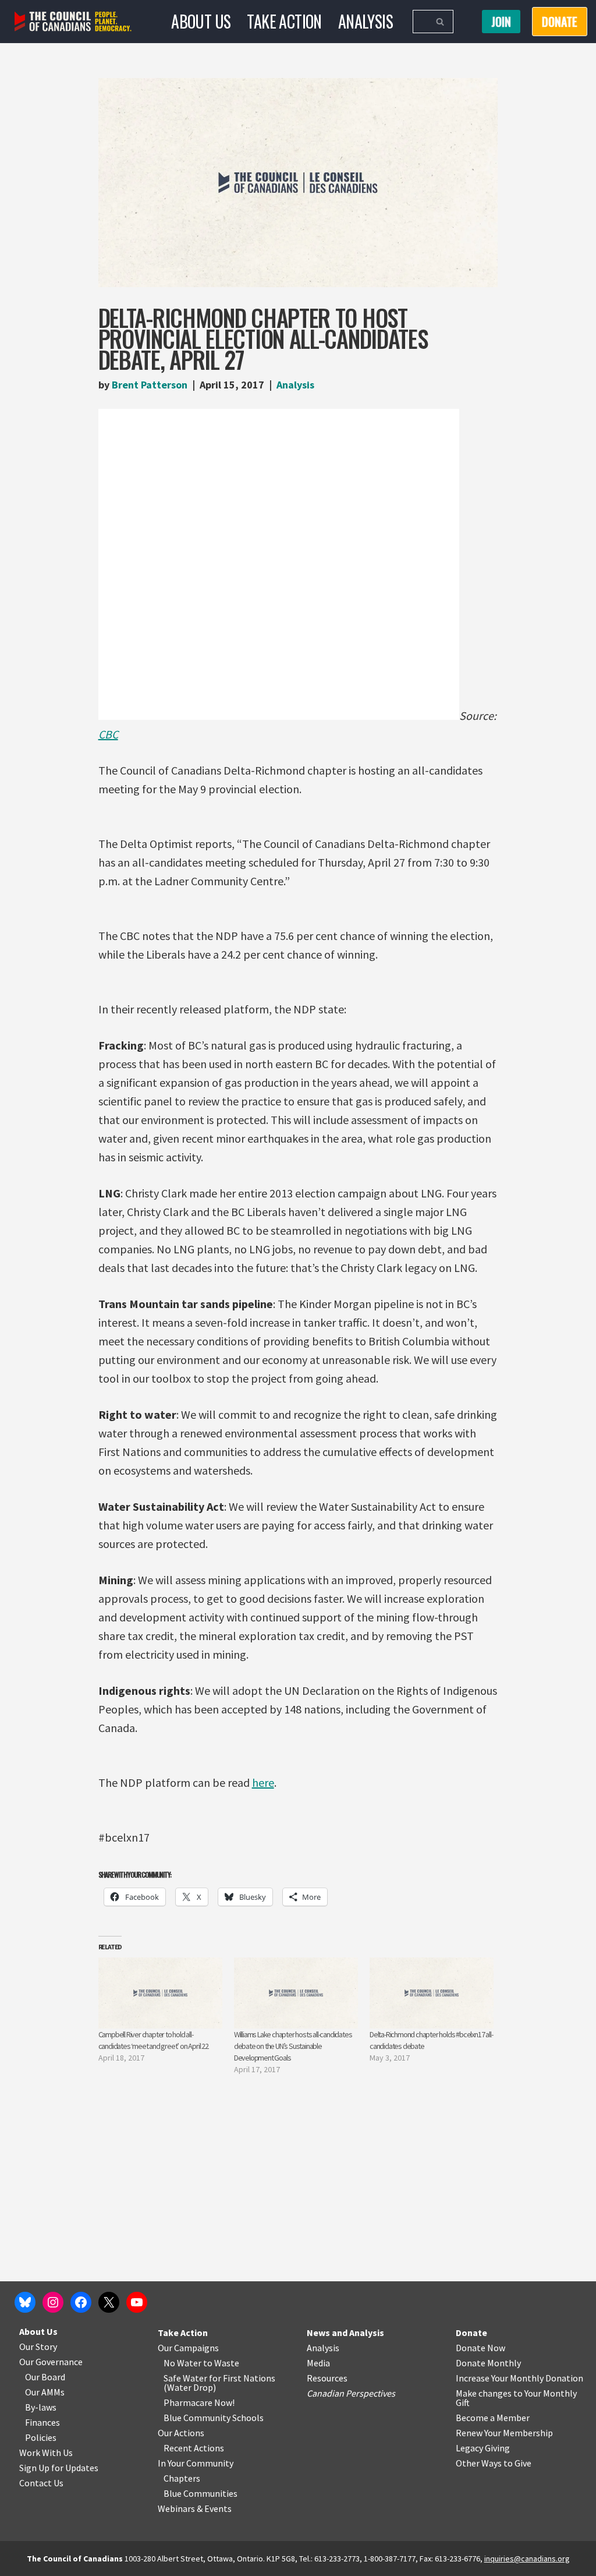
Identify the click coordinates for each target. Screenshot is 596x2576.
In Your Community (196, 2463)
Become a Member (493, 2418)
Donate (471, 2333)
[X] (109, 2302)
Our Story (38, 2347)
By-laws (41, 2407)
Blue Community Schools (214, 2418)
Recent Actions (194, 2448)
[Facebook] (81, 2302)
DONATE (560, 22)
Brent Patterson (150, 385)
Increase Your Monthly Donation (519, 2378)
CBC (108, 734)
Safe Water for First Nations (219, 2378)
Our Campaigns (188, 2348)
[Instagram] (53, 2302)
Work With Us (46, 2453)
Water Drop (190, 2387)
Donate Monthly (488, 2363)
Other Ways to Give (494, 2463)
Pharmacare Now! (199, 2402)
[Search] (440, 22)
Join (501, 22)
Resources (327, 2378)
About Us (201, 21)
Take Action (284, 21)
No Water (183, 2363)
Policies (41, 2437)
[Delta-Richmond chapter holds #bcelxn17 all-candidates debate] (432, 1993)
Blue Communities (201, 2493)
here (263, 1782)
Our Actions (181, 2433)
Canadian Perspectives (351, 2393)
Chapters (182, 2478)
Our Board (45, 2377)
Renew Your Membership (504, 2433)
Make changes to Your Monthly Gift (516, 2398)
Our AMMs (45, 2392)
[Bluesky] (25, 2302)
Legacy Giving (483, 2448)
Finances (42, 2422)
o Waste (223, 2363)
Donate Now (480, 2348)
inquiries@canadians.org (527, 2559)
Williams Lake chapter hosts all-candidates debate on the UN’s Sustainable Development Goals (293, 2046)
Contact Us (41, 2483)
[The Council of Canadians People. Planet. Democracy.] (73, 22)
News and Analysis (345, 2333)
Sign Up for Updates (59, 2468)
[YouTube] (137, 2302)
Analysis (366, 21)
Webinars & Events (195, 2508)
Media (318, 2363)
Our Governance (51, 2362)
